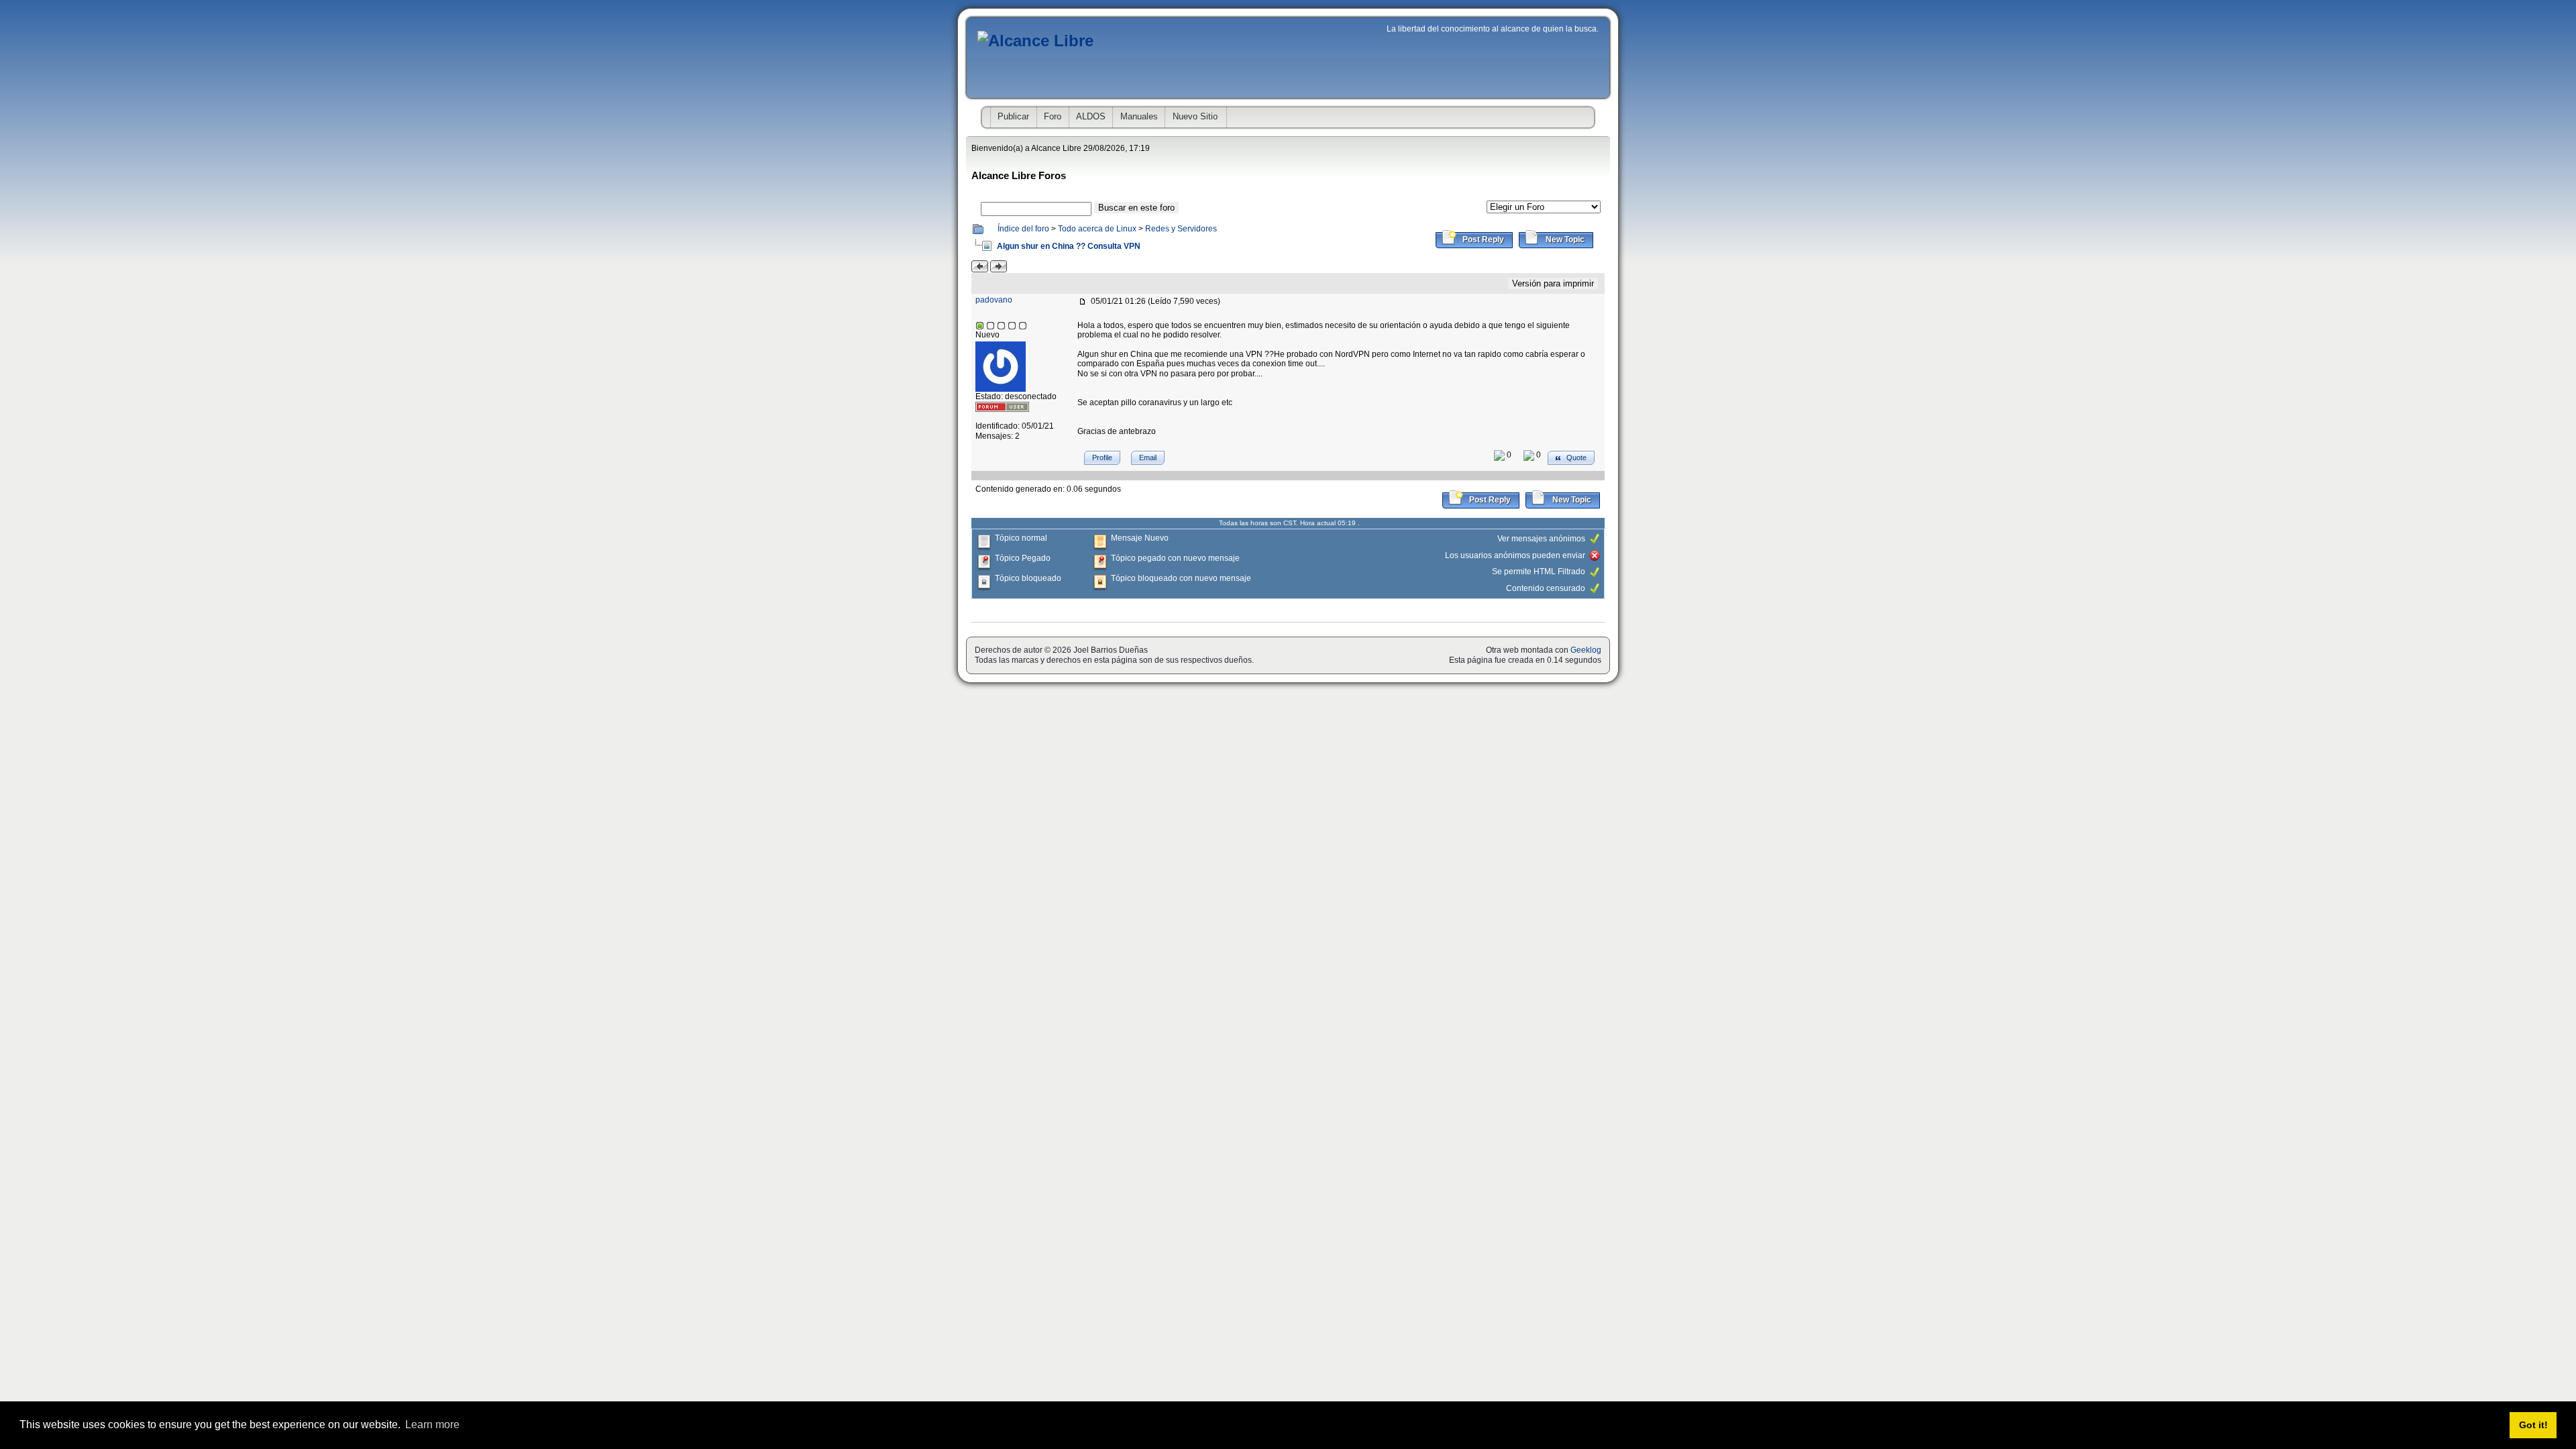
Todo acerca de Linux (1097, 229)
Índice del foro (1023, 229)
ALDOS (1091, 116)
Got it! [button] (2533, 1425)
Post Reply (1482, 239)
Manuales (1139, 116)
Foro (1053, 116)
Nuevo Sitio (1195, 116)
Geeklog (1586, 650)
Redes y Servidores (1181, 229)
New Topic (1564, 239)
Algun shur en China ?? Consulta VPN (1068, 246)
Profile (1102, 458)
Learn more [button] (432, 1425)
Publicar (1013, 116)
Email (1148, 458)
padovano (994, 300)
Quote (1575, 458)
